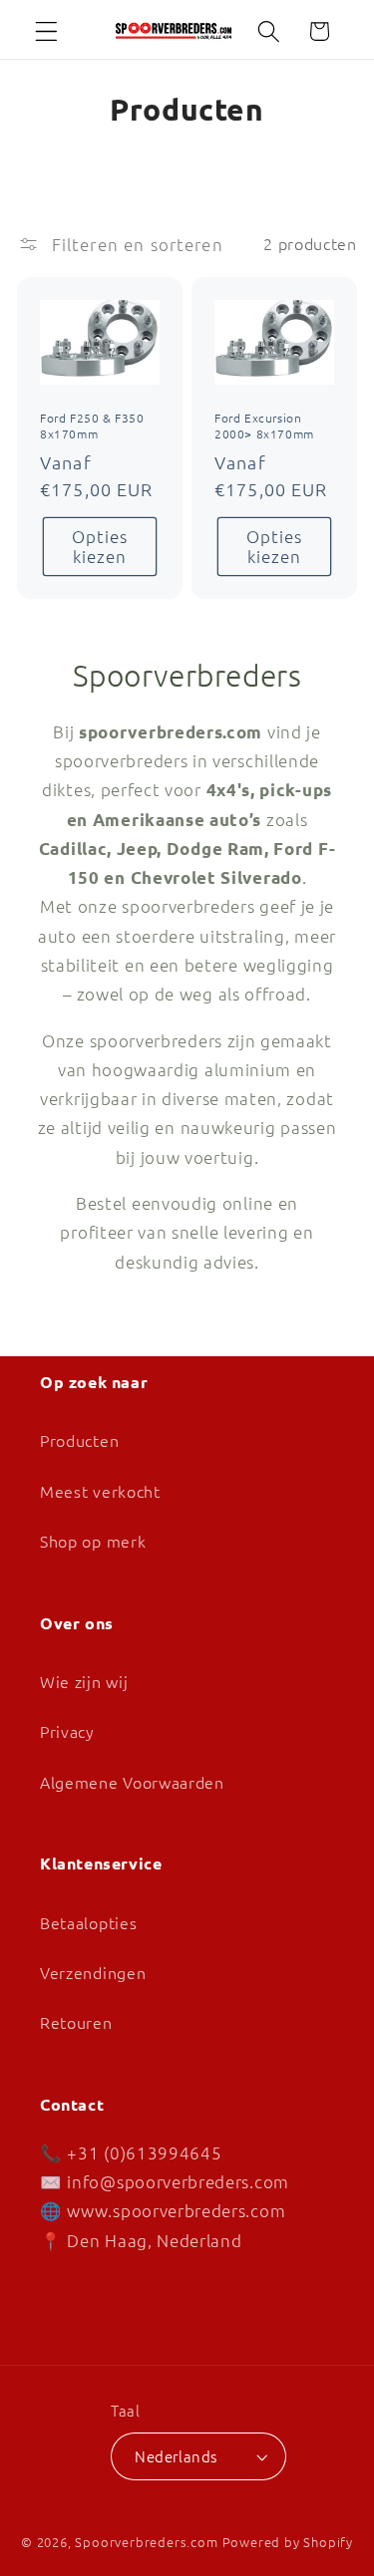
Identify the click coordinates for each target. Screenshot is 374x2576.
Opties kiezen (100, 546)
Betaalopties (88, 1922)
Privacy (67, 1731)
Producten (79, 1440)
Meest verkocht (100, 1491)
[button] (46, 31)
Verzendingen (93, 1972)
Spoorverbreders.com (146, 2542)
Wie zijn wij (84, 1681)
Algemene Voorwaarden (132, 1782)
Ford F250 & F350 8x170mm (92, 426)
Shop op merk (93, 1541)
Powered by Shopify (288, 2542)
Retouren (76, 2022)
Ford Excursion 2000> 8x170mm (264, 426)
